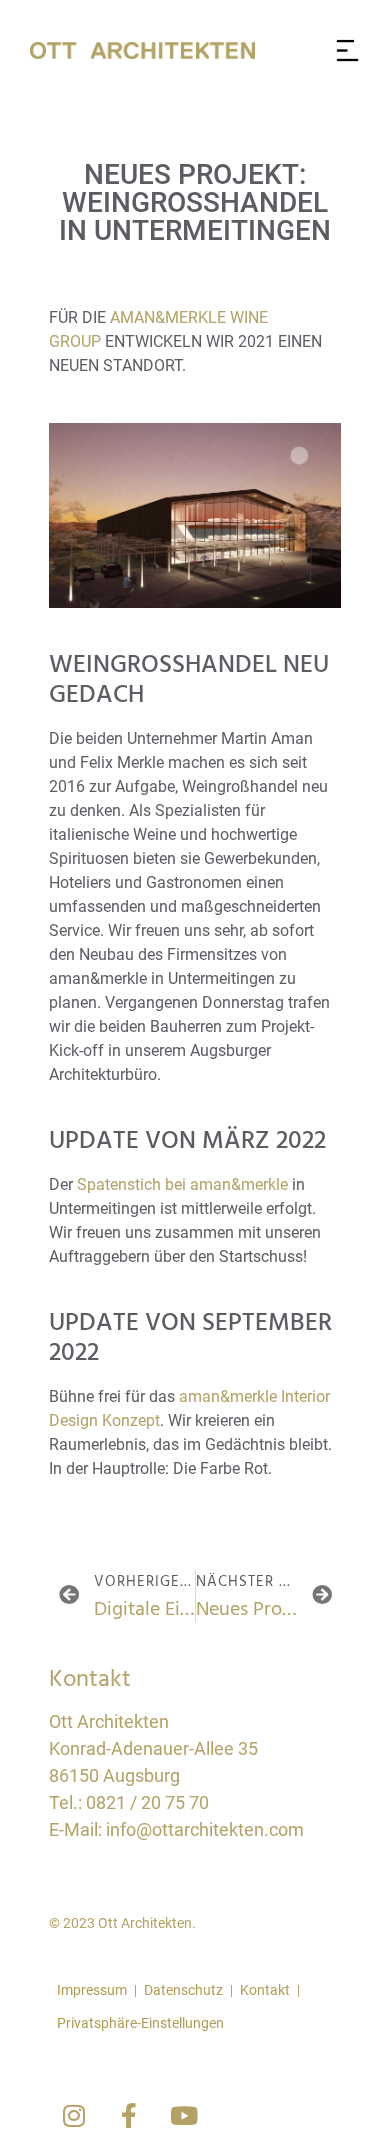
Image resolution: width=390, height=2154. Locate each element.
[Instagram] (74, 2115)
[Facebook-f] (129, 2115)
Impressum (92, 1990)
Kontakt (265, 1990)
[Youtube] (184, 2115)
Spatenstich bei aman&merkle (182, 1184)
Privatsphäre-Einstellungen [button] (140, 2023)
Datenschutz (183, 1990)
